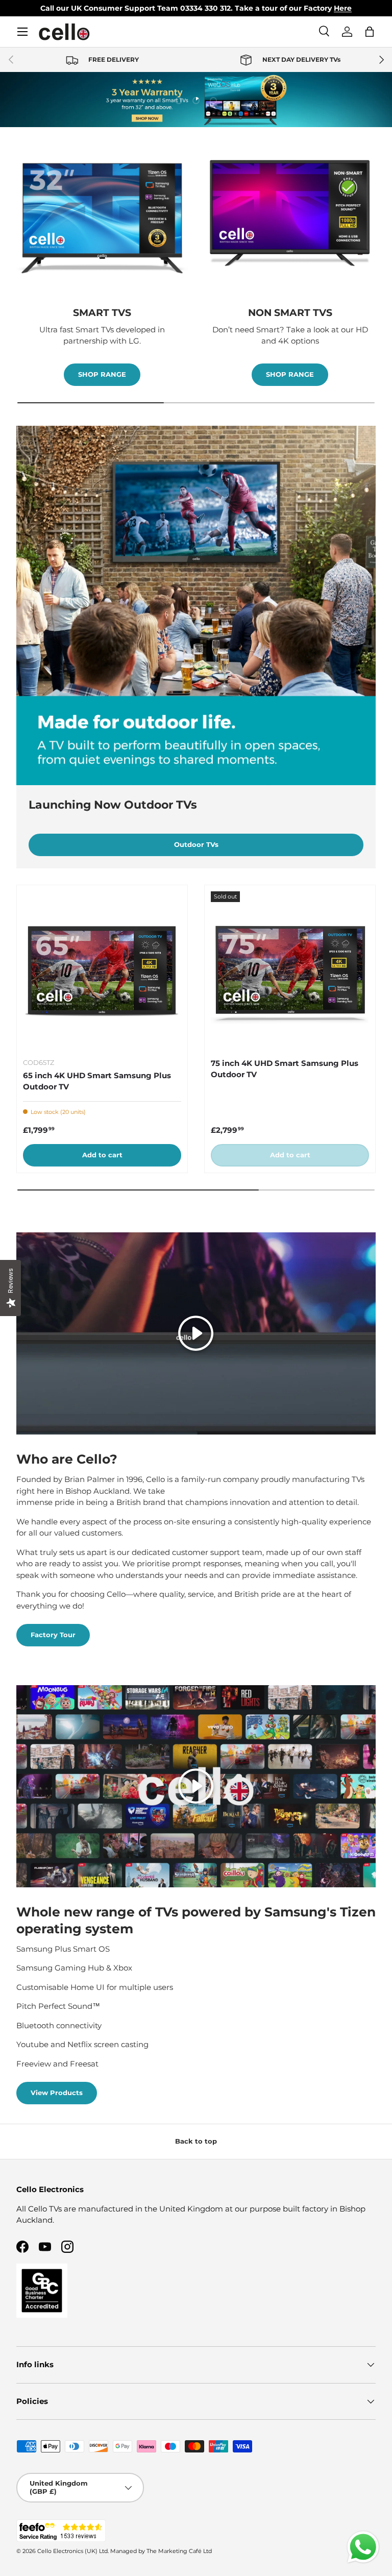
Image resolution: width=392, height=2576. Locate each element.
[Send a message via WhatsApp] (363, 2547)
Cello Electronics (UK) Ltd (72, 2551)
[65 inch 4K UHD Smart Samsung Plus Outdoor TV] (102, 970)
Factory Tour (53, 1635)
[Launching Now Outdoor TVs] (196, 605)
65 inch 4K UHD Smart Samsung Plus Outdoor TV (97, 1081)
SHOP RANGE (102, 374)
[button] (370, 32)
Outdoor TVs (196, 844)
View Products (57, 2093)
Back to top (196, 2141)
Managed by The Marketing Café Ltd (161, 2551)
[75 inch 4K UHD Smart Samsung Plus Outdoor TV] (290, 970)
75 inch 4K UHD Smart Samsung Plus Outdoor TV (285, 1069)
